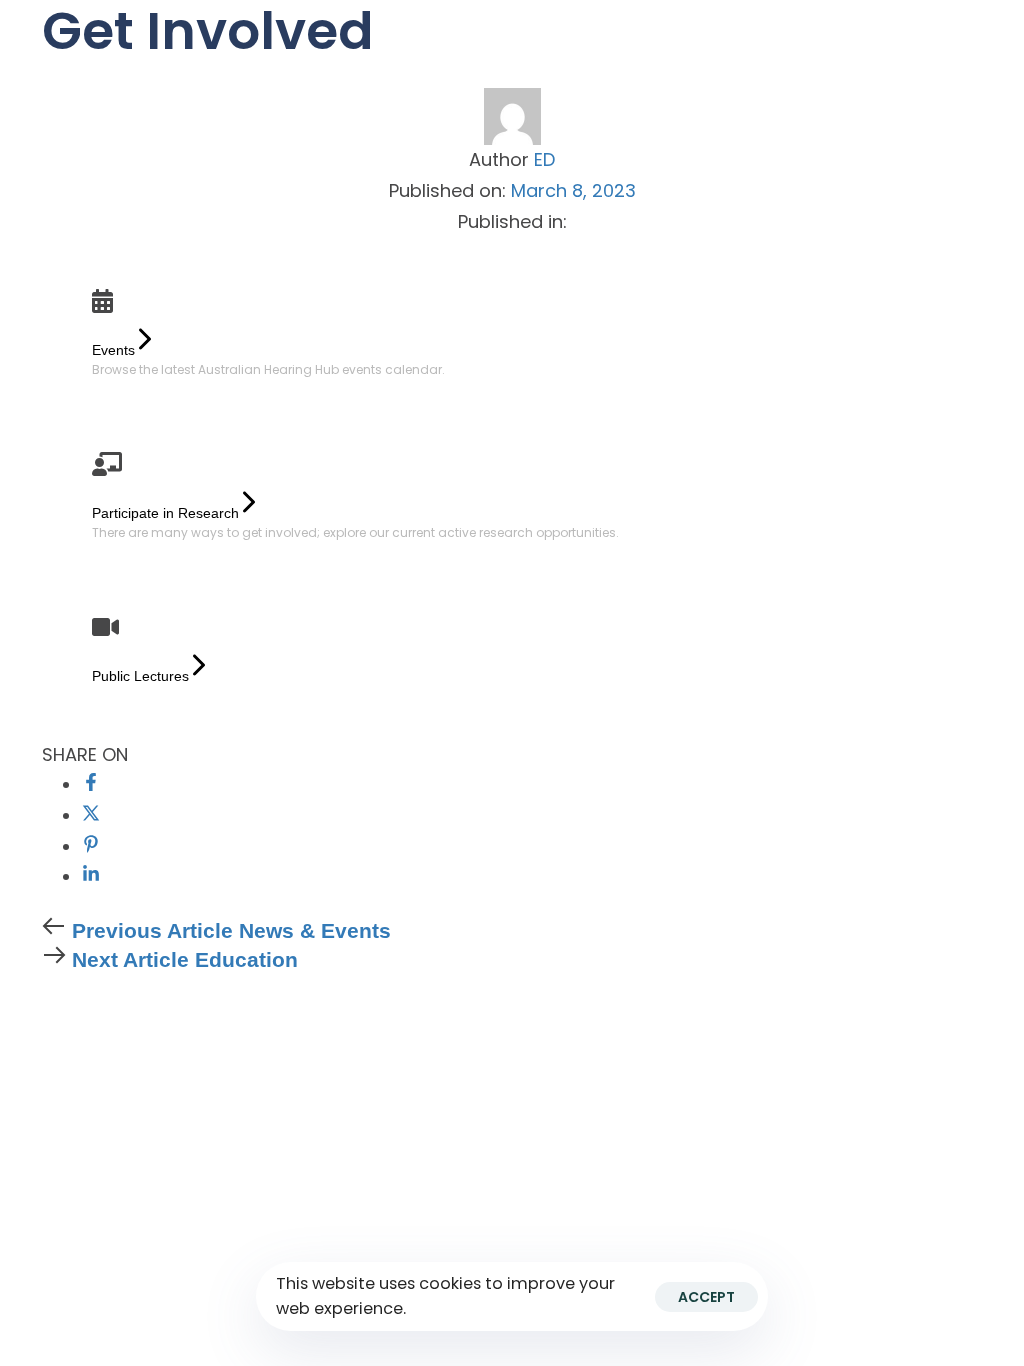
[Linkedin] (91, 876)
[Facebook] (91, 784)
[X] (91, 815)
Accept (706, 1297)
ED (544, 159)
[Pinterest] (91, 846)
